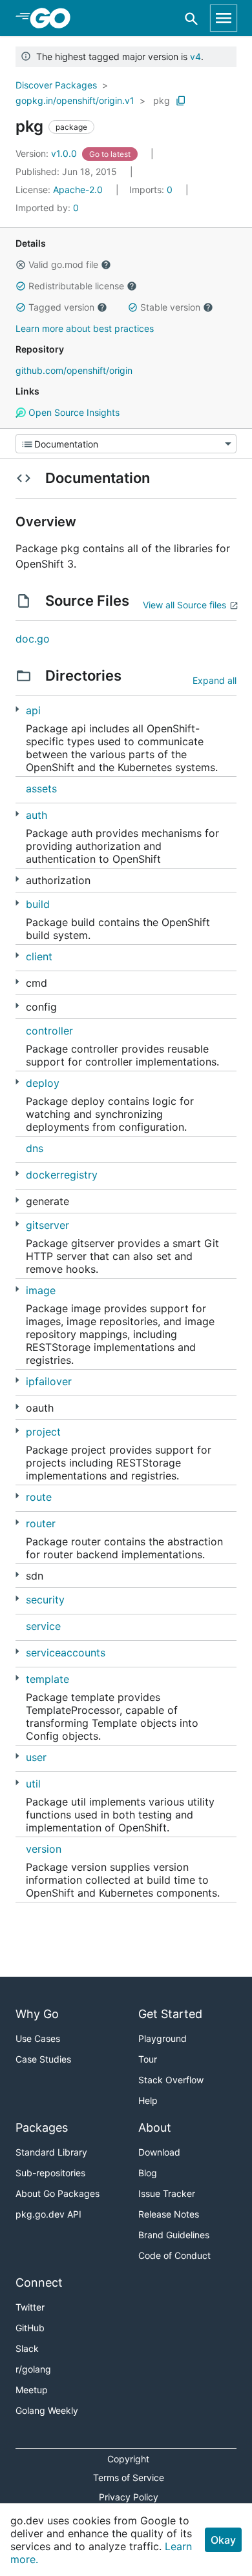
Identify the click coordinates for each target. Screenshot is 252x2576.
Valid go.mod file (63, 264)
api (33, 710)
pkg (162, 100)
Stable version (170, 307)
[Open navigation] (224, 18)
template (47, 1679)
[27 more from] (17, 1082)
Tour (148, 2059)
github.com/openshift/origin (74, 370)
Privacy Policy (129, 2497)
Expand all (215, 680)
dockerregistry (62, 1175)
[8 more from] (17, 1575)
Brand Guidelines (174, 2235)
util (33, 1784)
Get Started (170, 2014)
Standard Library (51, 2152)
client (39, 956)
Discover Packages (56, 85)
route (39, 1497)
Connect (39, 2282)
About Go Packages (58, 2193)
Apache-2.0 (78, 190)
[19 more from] (17, 1407)
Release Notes (169, 2214)
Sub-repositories (50, 2173)
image (41, 1290)
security (45, 1600)
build (38, 904)
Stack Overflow (171, 2080)
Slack (27, 2348)
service (43, 1626)
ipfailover (49, 1381)
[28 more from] (17, 879)
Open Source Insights (73, 412)
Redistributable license (76, 286)
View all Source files (184, 605)
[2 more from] (17, 955)
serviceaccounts (66, 1653)
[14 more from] (17, 1431)
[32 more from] (17, 814)
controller (49, 1031)
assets (41, 788)
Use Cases (38, 2038)
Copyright (128, 2459)
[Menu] (126, 444)
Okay (223, 2540)
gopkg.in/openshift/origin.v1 (75, 100)
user (36, 1757)
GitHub (30, 2328)
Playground (163, 2038)
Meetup (32, 2390)
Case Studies (43, 2059)
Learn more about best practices (85, 328)
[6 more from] (17, 709)
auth (37, 815)
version (44, 1849)
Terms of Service (129, 2478)
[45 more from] (17, 982)
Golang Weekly (47, 2410)
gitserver (47, 1225)
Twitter (30, 2307)
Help (148, 2100)
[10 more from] (17, 1756)
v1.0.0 (47, 153)
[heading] (55, 18)
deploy (43, 1083)
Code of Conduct (174, 2255)
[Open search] (192, 18)
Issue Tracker (167, 2193)
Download (159, 2152)
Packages (42, 2128)
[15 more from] (17, 1289)
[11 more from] (17, 1496)
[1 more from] (17, 1006)
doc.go (33, 639)
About (155, 2128)
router (41, 1523)
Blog (148, 2173)
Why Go (37, 2014)
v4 (195, 57)
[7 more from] (17, 1200)
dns (35, 1148)
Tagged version (61, 307)
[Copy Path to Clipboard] (181, 101)
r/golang (33, 2369)
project (43, 1432)
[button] (21, 265)
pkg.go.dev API (48, 2214)
